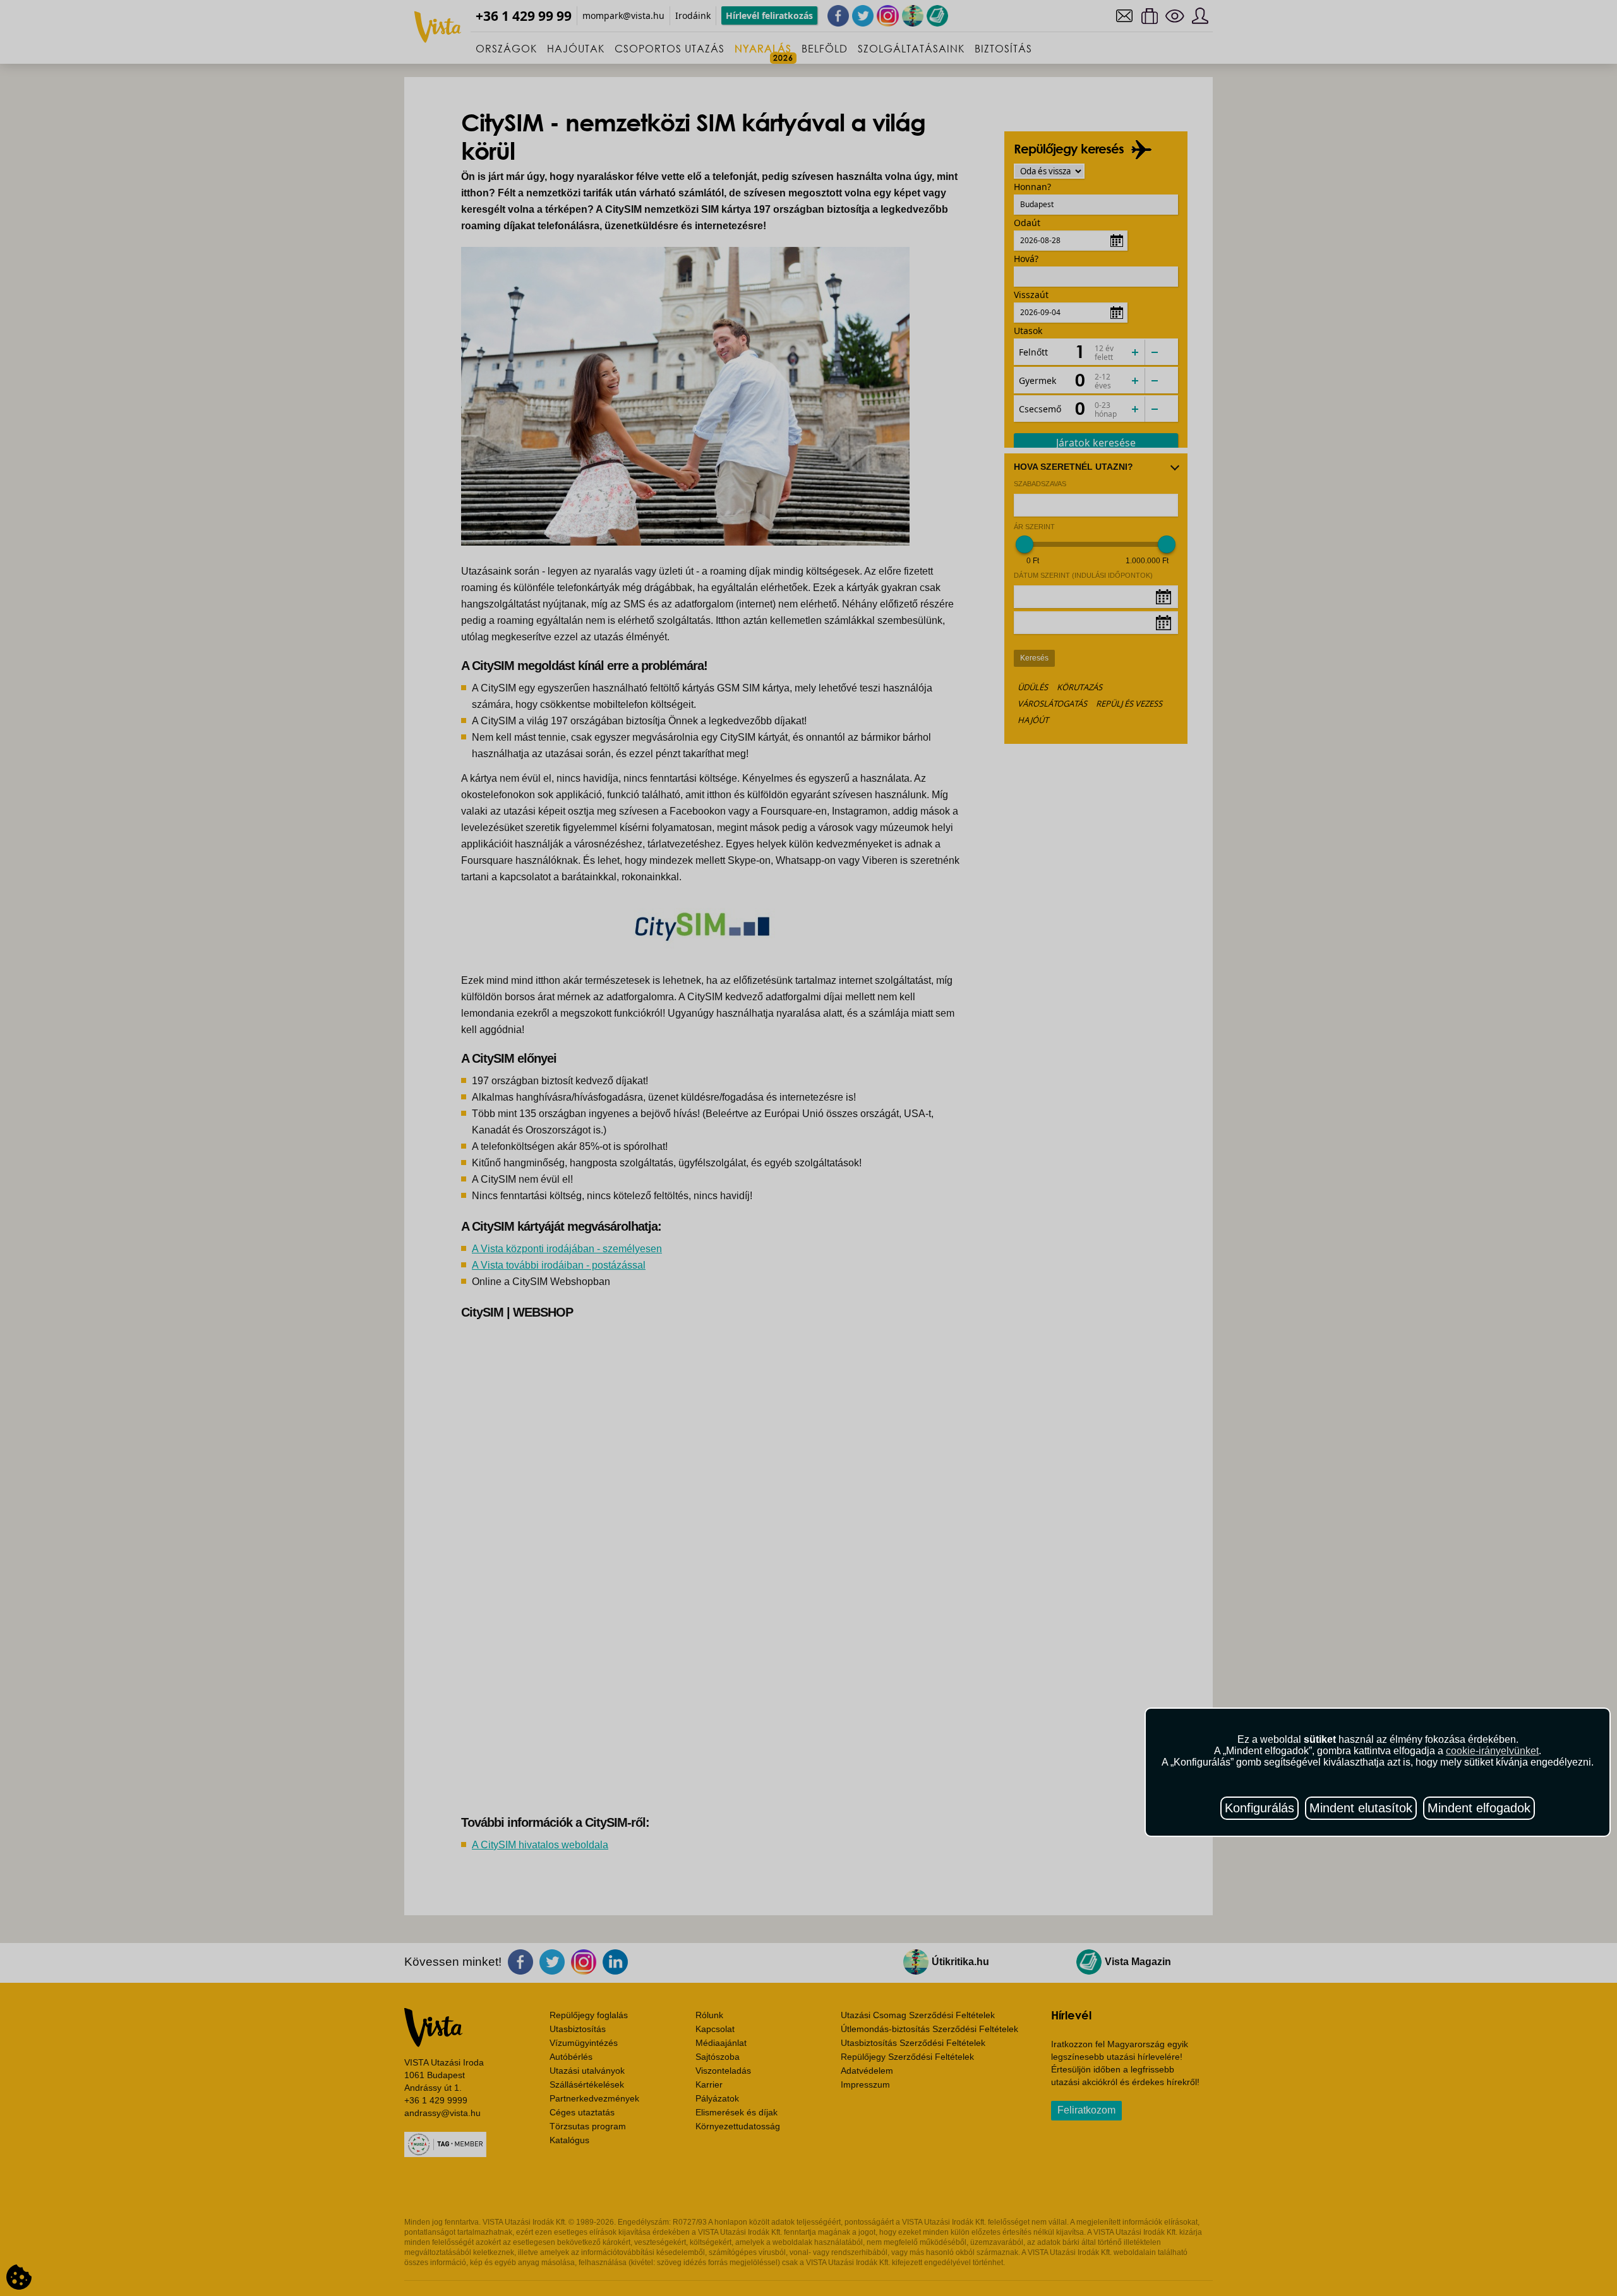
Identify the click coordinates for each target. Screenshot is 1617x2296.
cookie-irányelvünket (1492, 1751)
